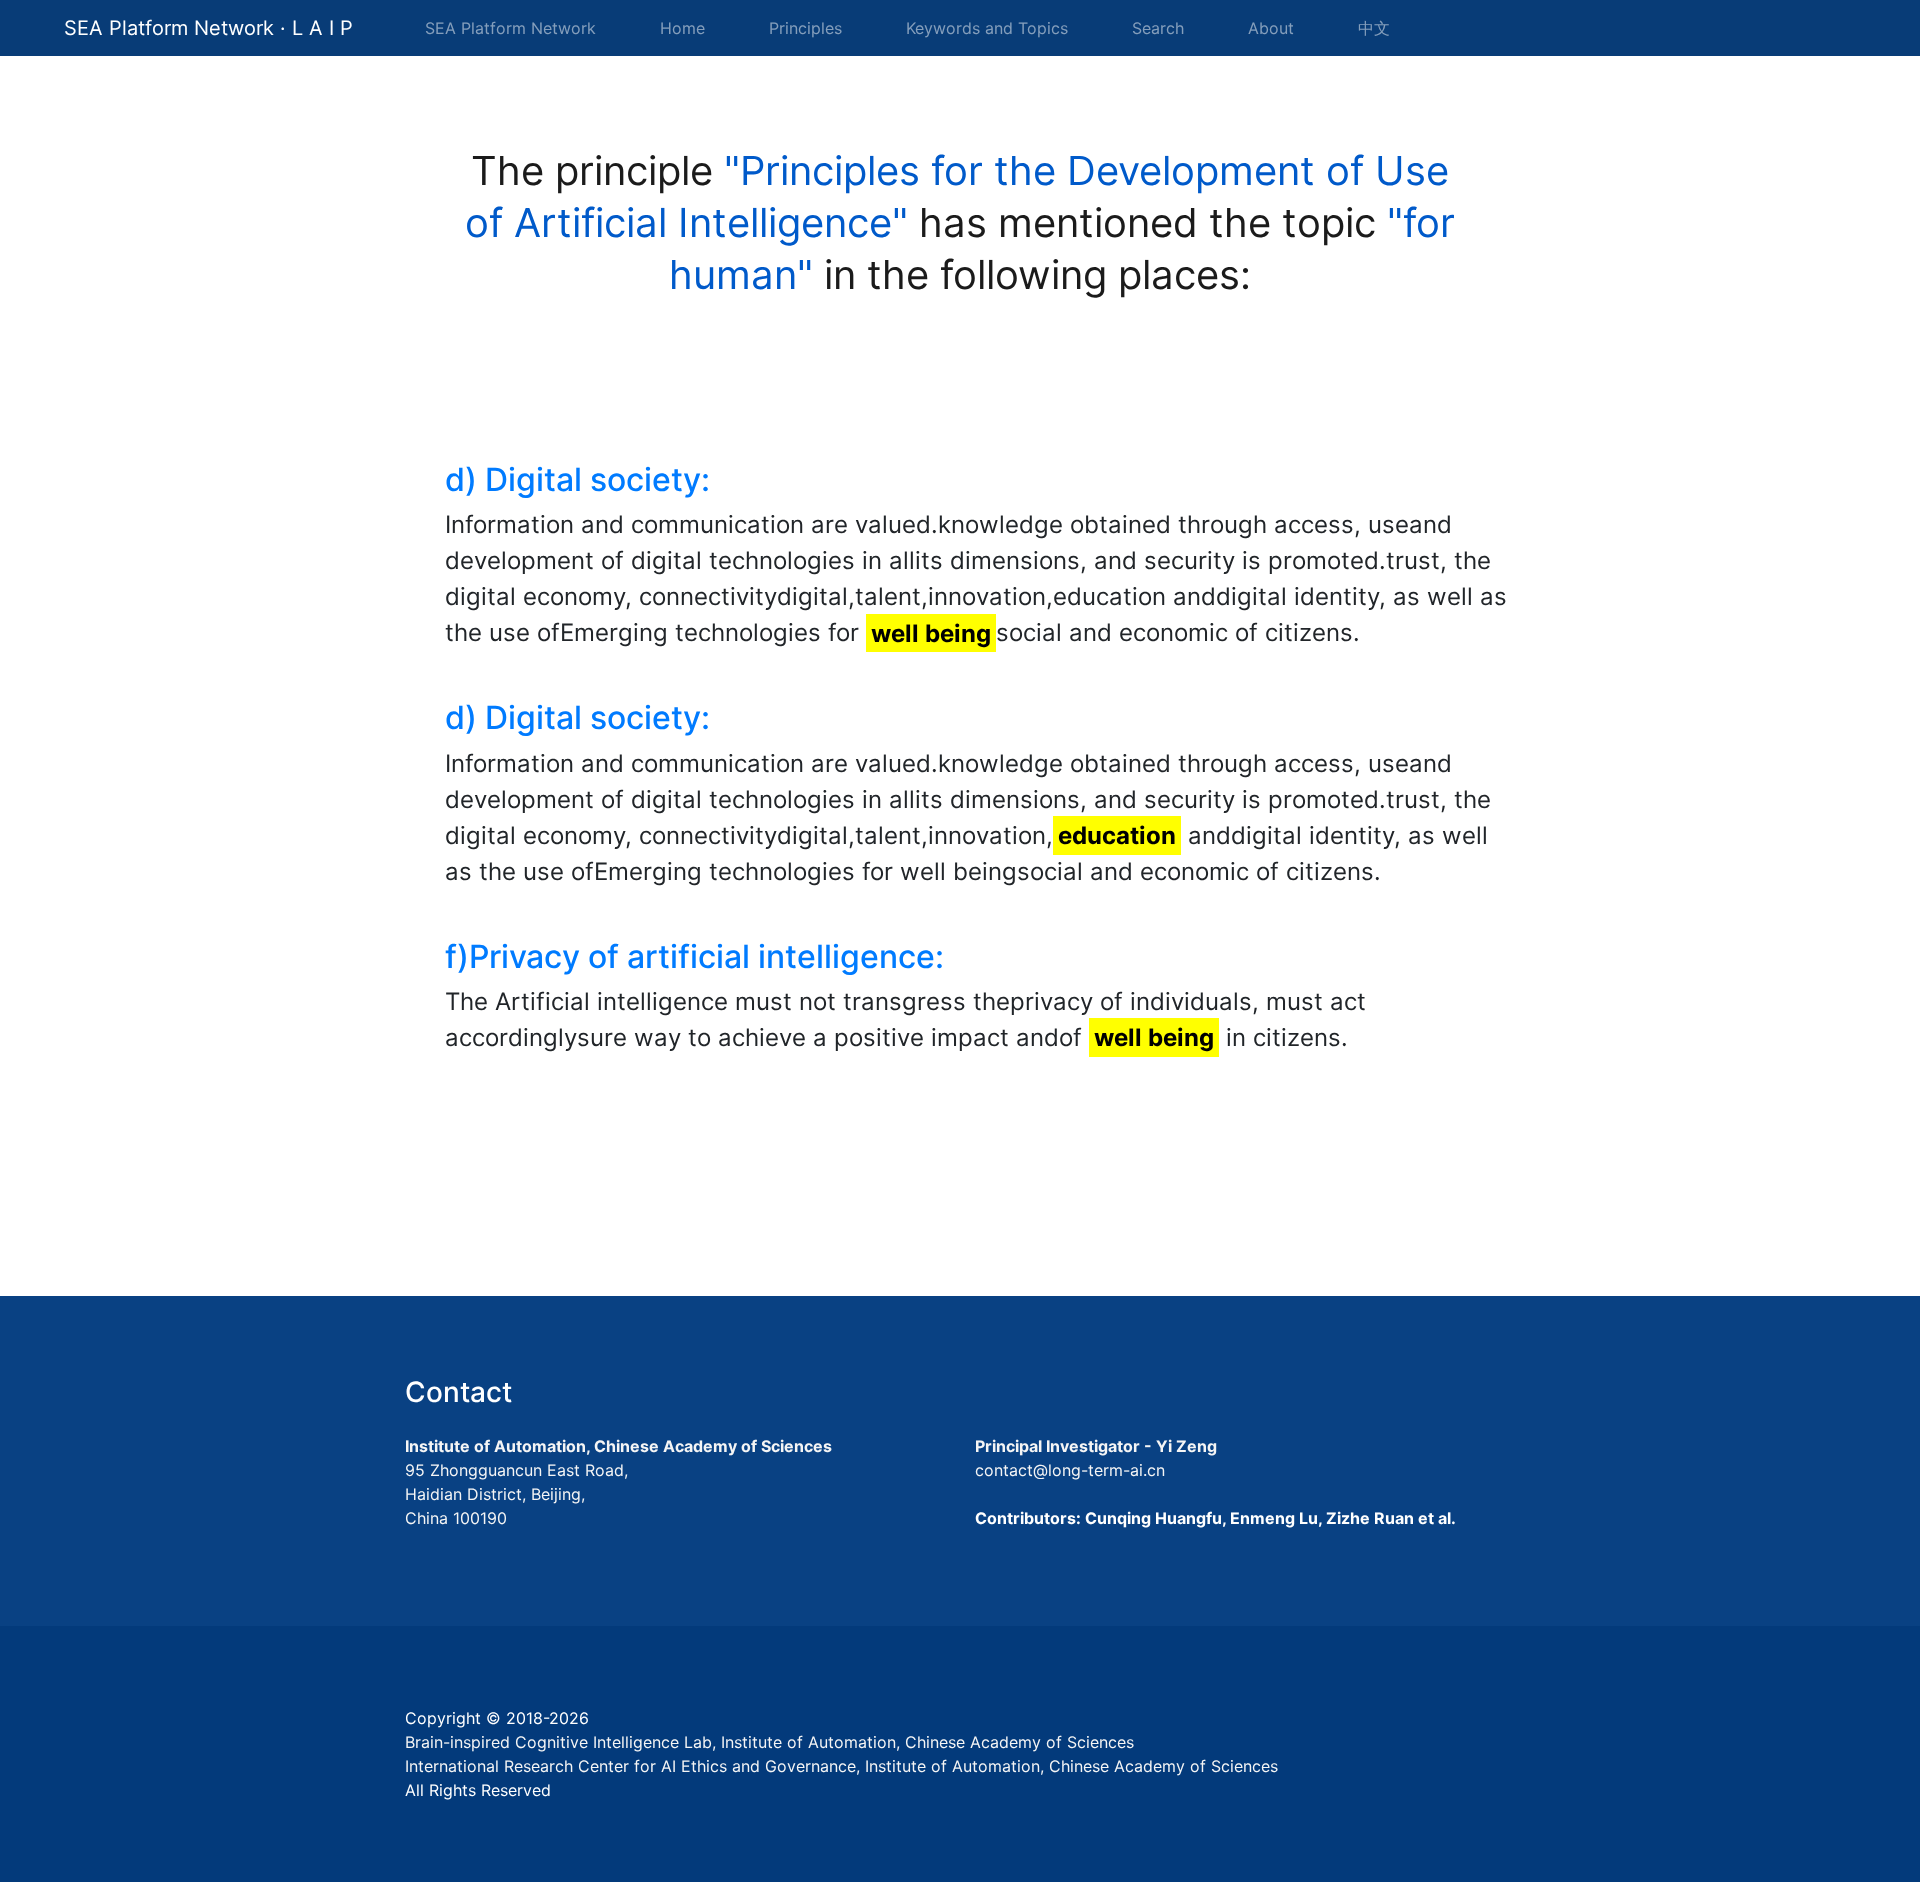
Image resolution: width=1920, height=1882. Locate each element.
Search (1158, 28)
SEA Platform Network (510, 28)
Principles (805, 28)
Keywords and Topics (987, 28)
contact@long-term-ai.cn (1070, 1470)
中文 (1374, 28)
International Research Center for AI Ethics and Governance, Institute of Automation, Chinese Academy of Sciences (841, 1766)
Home (686, 27)
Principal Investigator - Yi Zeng (1096, 1446)
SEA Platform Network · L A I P (208, 28)
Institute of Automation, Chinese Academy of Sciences (618, 1446)
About (1271, 28)
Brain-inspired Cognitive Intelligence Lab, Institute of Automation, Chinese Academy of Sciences (769, 1742)
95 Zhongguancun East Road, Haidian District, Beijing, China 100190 (516, 1494)
